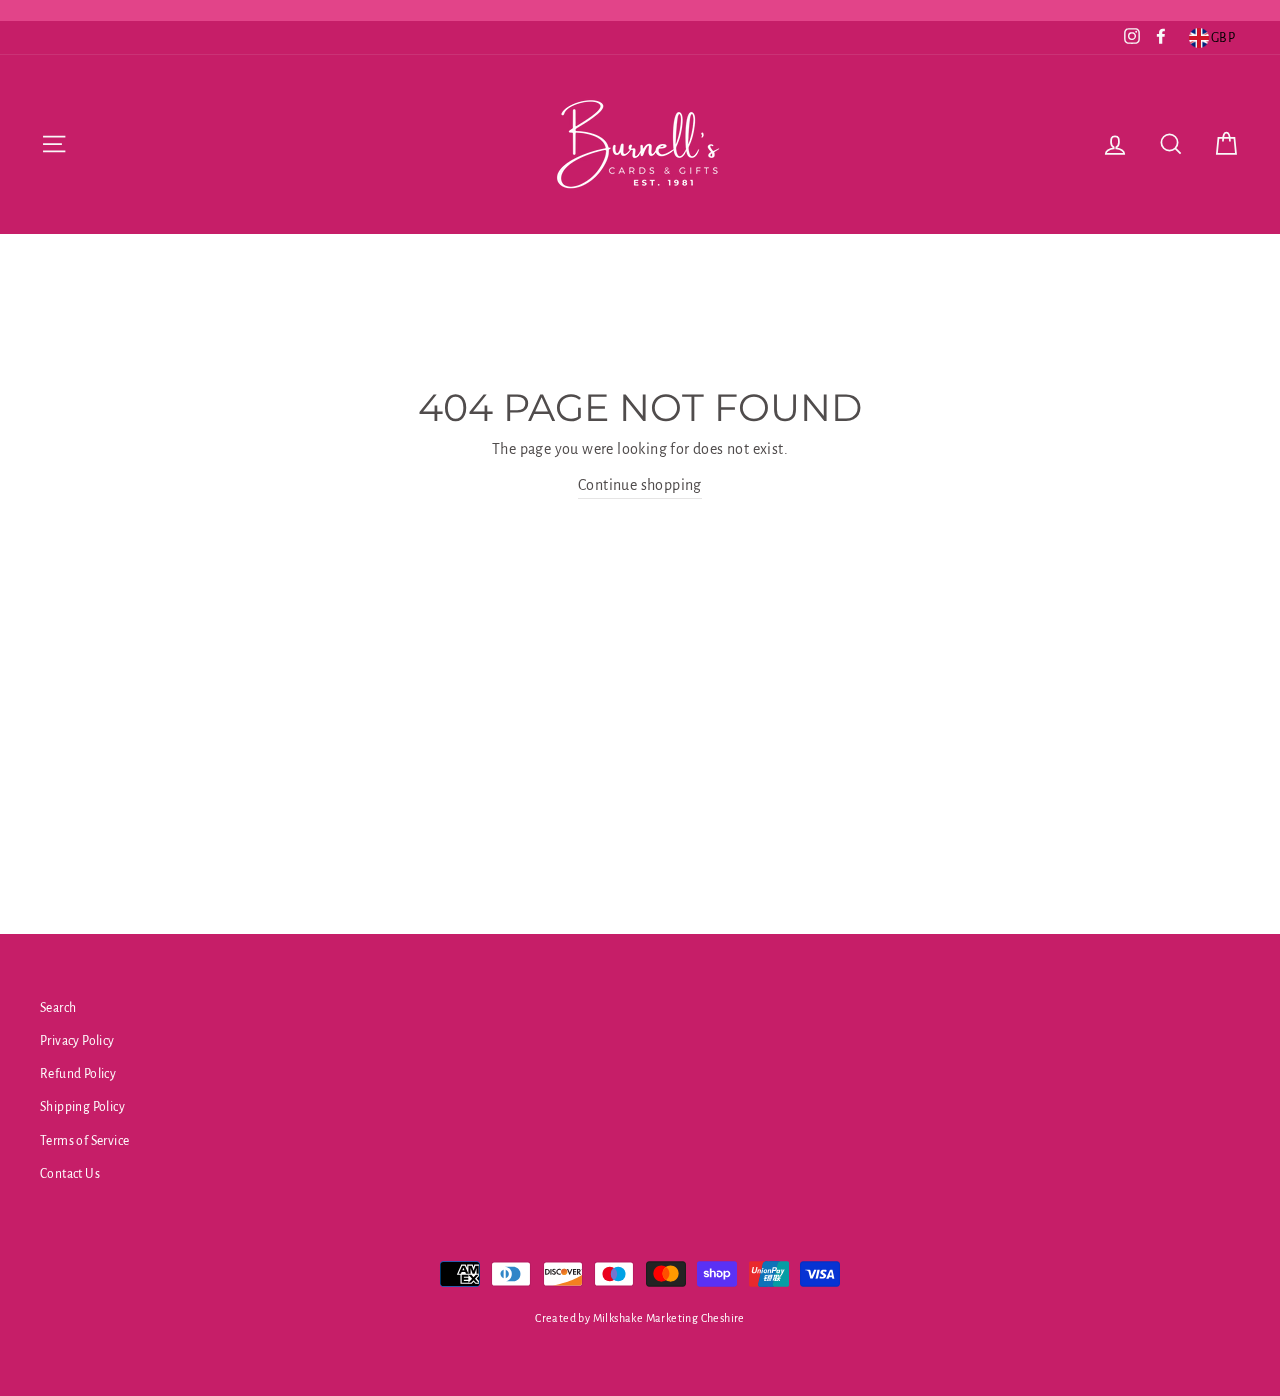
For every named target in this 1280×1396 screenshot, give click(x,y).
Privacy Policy (77, 1041)
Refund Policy (78, 1074)
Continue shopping (640, 485)
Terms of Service (84, 1141)
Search (58, 1008)
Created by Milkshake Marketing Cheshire (640, 1318)
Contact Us (70, 1174)
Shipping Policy (82, 1107)
